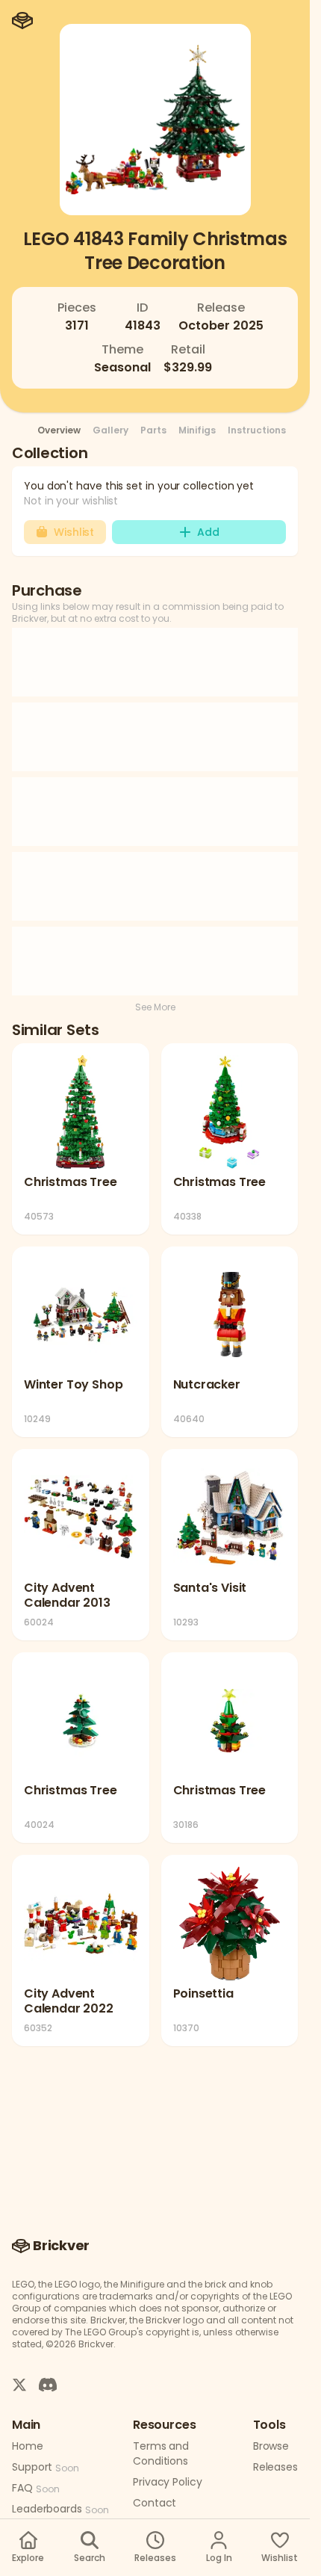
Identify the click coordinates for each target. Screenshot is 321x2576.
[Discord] (48, 2384)
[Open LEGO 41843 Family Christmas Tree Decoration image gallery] (155, 120)
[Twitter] (19, 2384)
